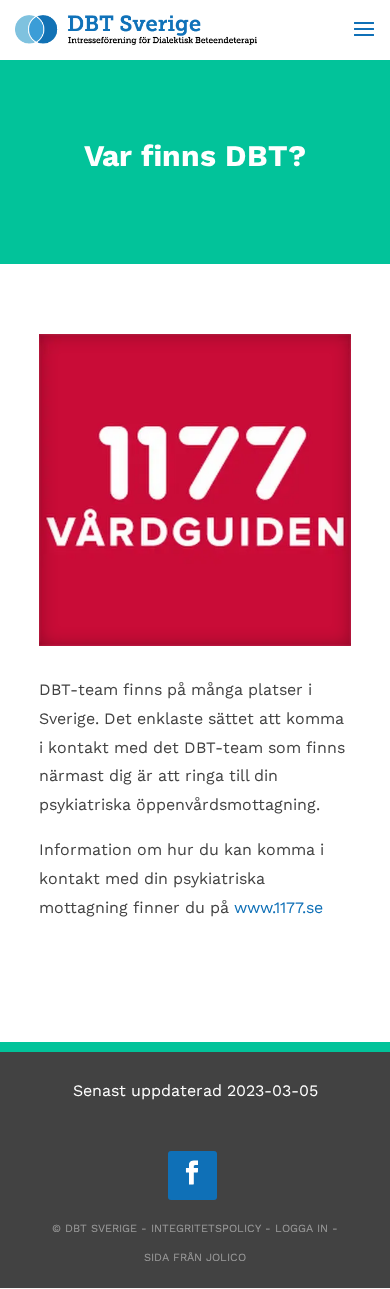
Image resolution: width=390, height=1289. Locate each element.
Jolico (226, 1257)
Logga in (301, 1228)
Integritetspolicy (206, 1228)
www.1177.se (278, 907)
